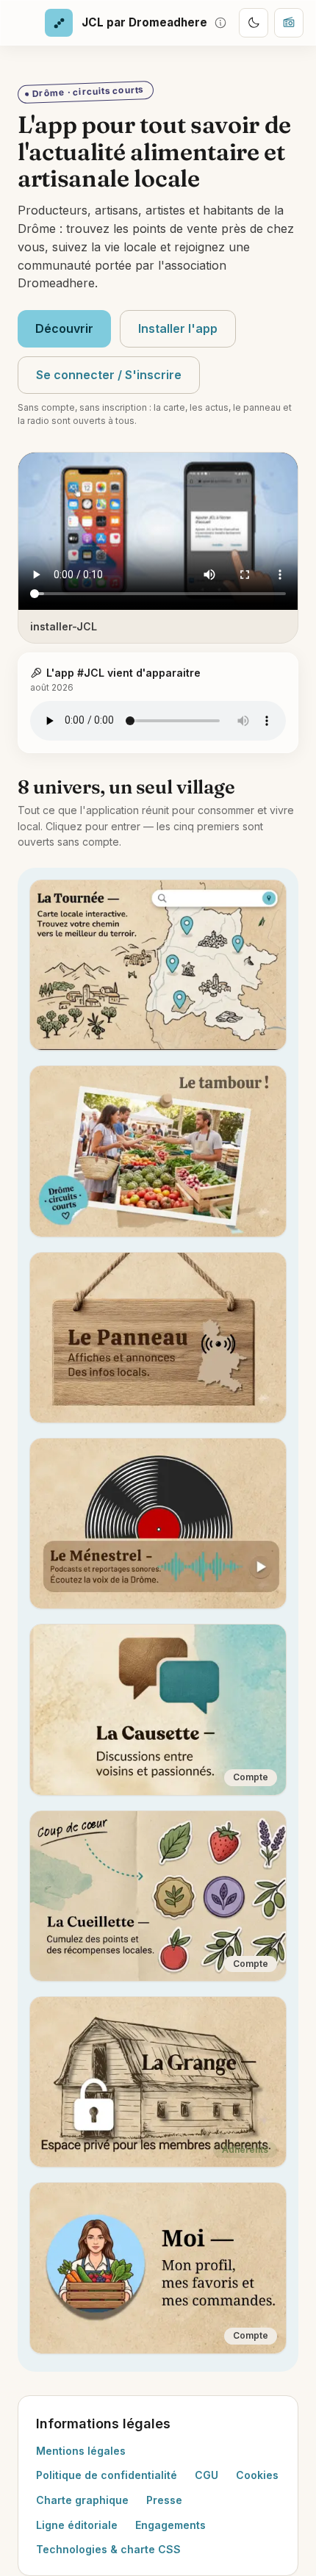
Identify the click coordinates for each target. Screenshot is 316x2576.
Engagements (170, 2525)
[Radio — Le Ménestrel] (289, 23)
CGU (207, 2475)
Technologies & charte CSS (108, 2549)
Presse (164, 2500)
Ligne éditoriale (77, 2525)
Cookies (257, 2475)
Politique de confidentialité (107, 2475)
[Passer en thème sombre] (254, 23)
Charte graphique (82, 2500)
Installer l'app (178, 328)
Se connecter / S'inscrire (109, 375)
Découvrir (64, 328)
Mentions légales (81, 2451)
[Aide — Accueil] (220, 23)
